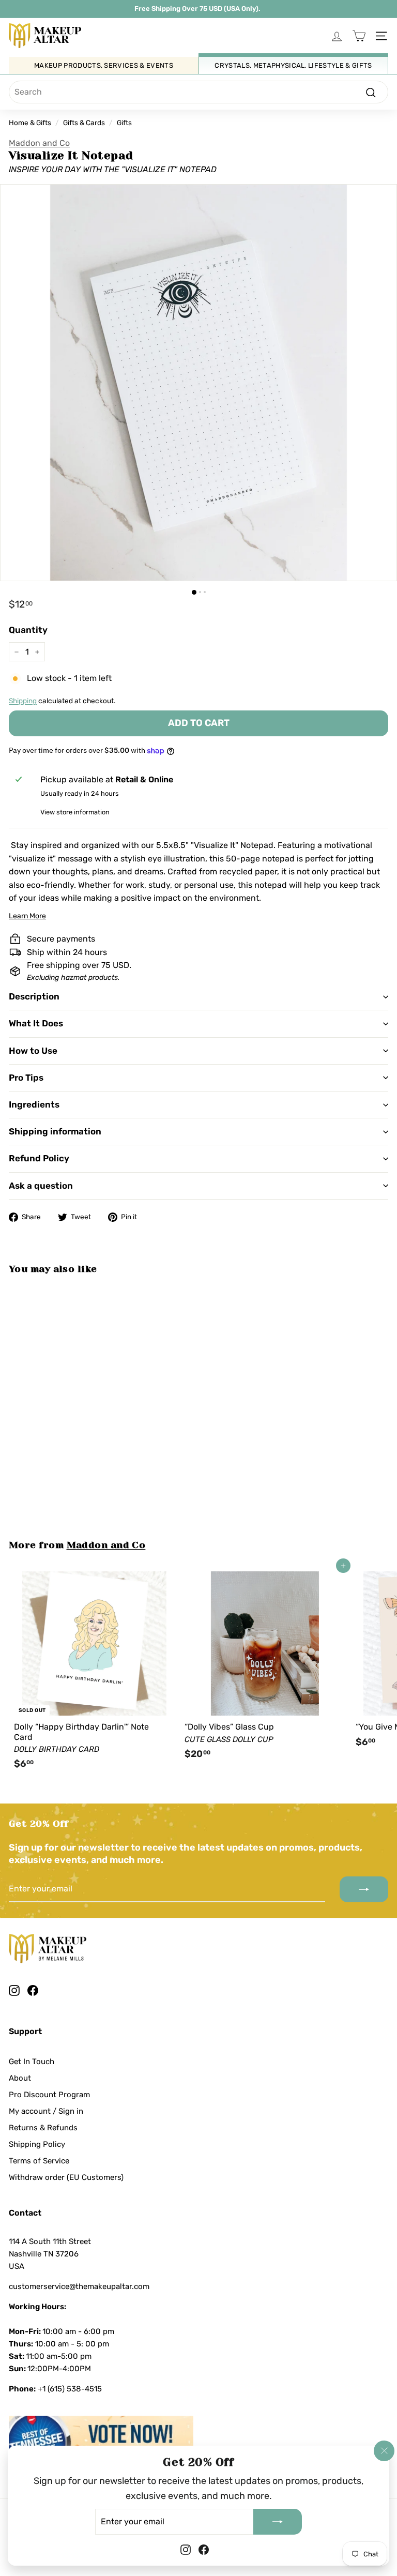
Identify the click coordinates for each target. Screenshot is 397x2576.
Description (34, 996)
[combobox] (198, 92)
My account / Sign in (46, 2111)
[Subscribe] (278, 2521)
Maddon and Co (39, 143)
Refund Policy (39, 1158)
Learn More (27, 916)
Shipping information (55, 1131)
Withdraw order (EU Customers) (66, 2177)
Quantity (28, 630)
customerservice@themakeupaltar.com (79, 2286)
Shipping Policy (37, 2144)
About (20, 2078)
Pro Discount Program (49, 2095)
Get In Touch (32, 2062)
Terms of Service (39, 2161)
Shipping (23, 701)
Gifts (124, 123)
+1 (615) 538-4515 (70, 2389)
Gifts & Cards (84, 123)
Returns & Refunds (43, 2128)
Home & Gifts (30, 123)
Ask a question (41, 1186)
